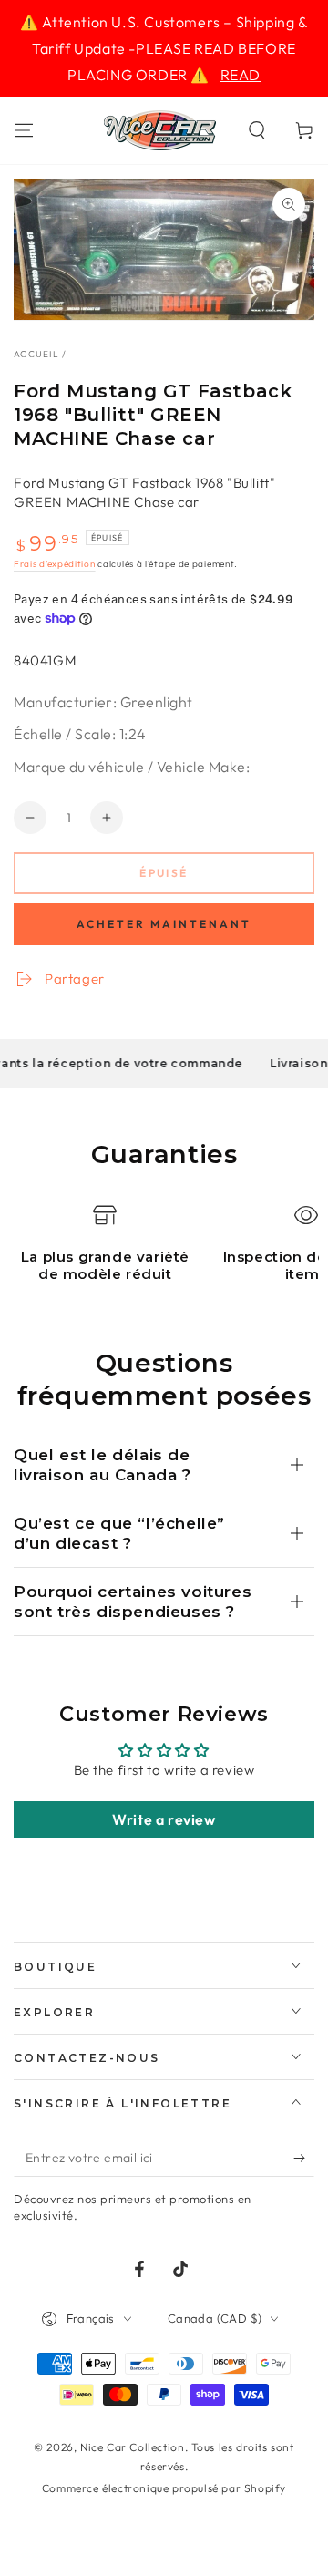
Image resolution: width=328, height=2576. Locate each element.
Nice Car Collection (132, 2447)
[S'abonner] (304, 2159)
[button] (257, 130)
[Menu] (24, 130)
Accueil (36, 354)
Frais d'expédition (55, 564)
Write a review (164, 1819)
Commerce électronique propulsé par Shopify (164, 2488)
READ (241, 75)
